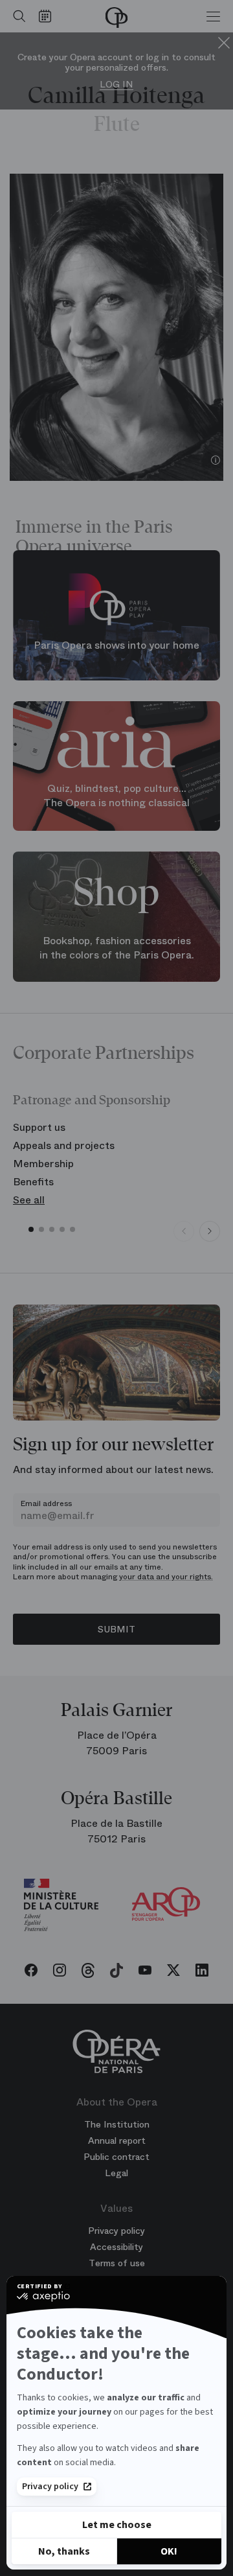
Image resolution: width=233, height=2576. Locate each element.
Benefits (33, 1182)
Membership (43, 1164)
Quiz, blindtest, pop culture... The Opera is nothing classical (116, 796)
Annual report (117, 2141)
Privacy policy (50, 2487)
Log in (116, 85)
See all (29, 1200)
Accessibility (116, 2247)
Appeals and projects (64, 1145)
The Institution (117, 2124)
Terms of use (117, 2263)
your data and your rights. (166, 1577)
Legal (116, 2173)
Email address (46, 1503)
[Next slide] (210, 1231)
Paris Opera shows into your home (116, 645)
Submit (116, 1629)
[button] (31, 1229)
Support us (39, 1127)
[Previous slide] (184, 1231)
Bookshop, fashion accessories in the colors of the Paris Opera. (117, 947)
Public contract (116, 2157)
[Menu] (213, 16)
